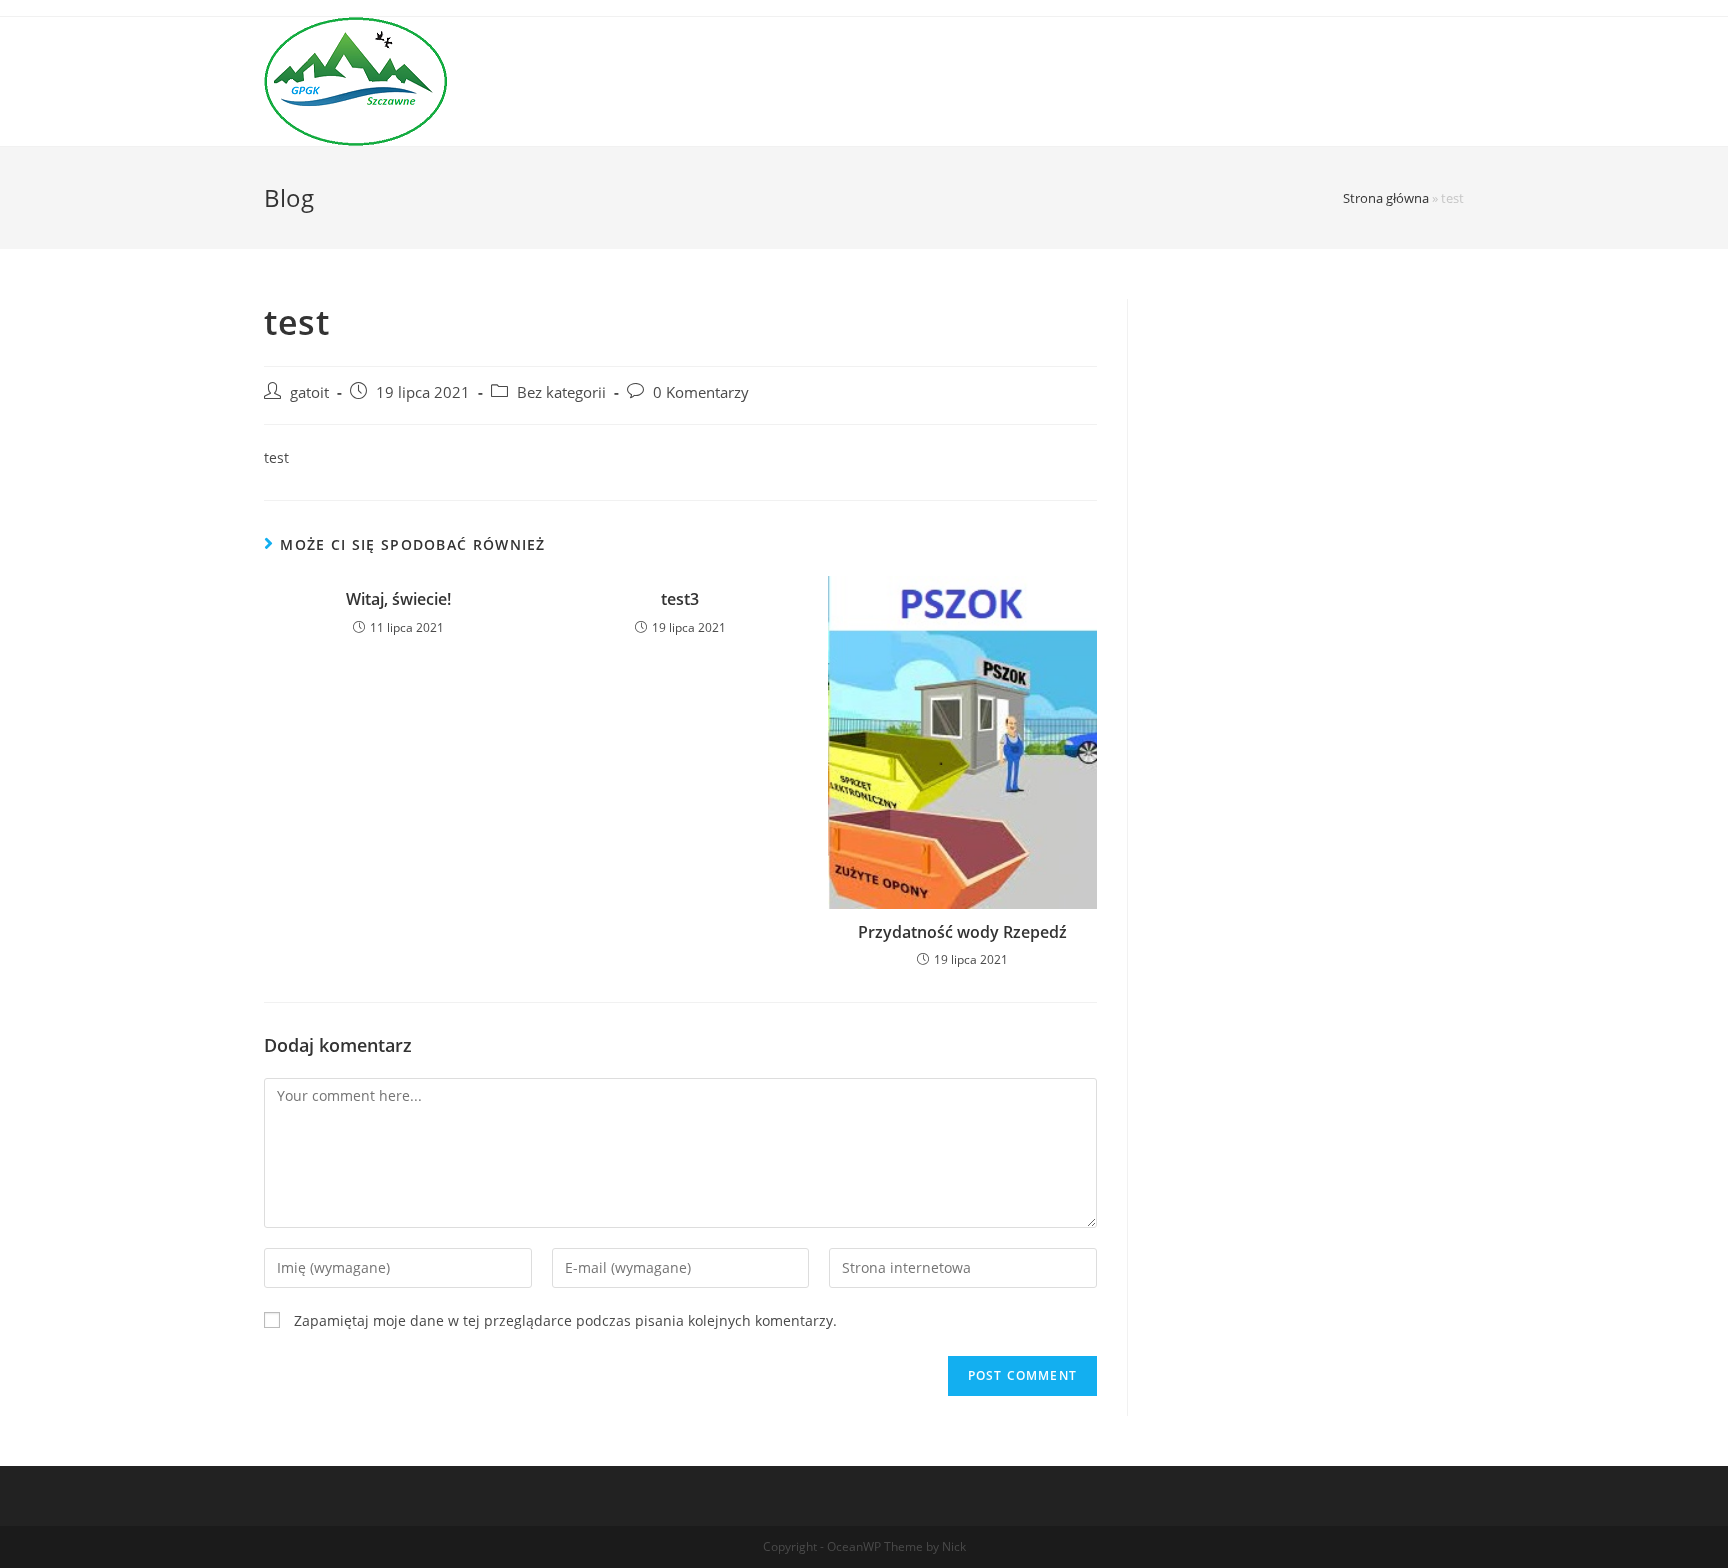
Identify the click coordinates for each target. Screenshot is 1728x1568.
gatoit (309, 392)
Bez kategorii (561, 392)
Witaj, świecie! (398, 599)
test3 (680, 599)
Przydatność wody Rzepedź (962, 932)
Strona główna (1386, 198)
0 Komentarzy (701, 392)
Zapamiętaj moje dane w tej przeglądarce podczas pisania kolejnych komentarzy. (565, 1320)
